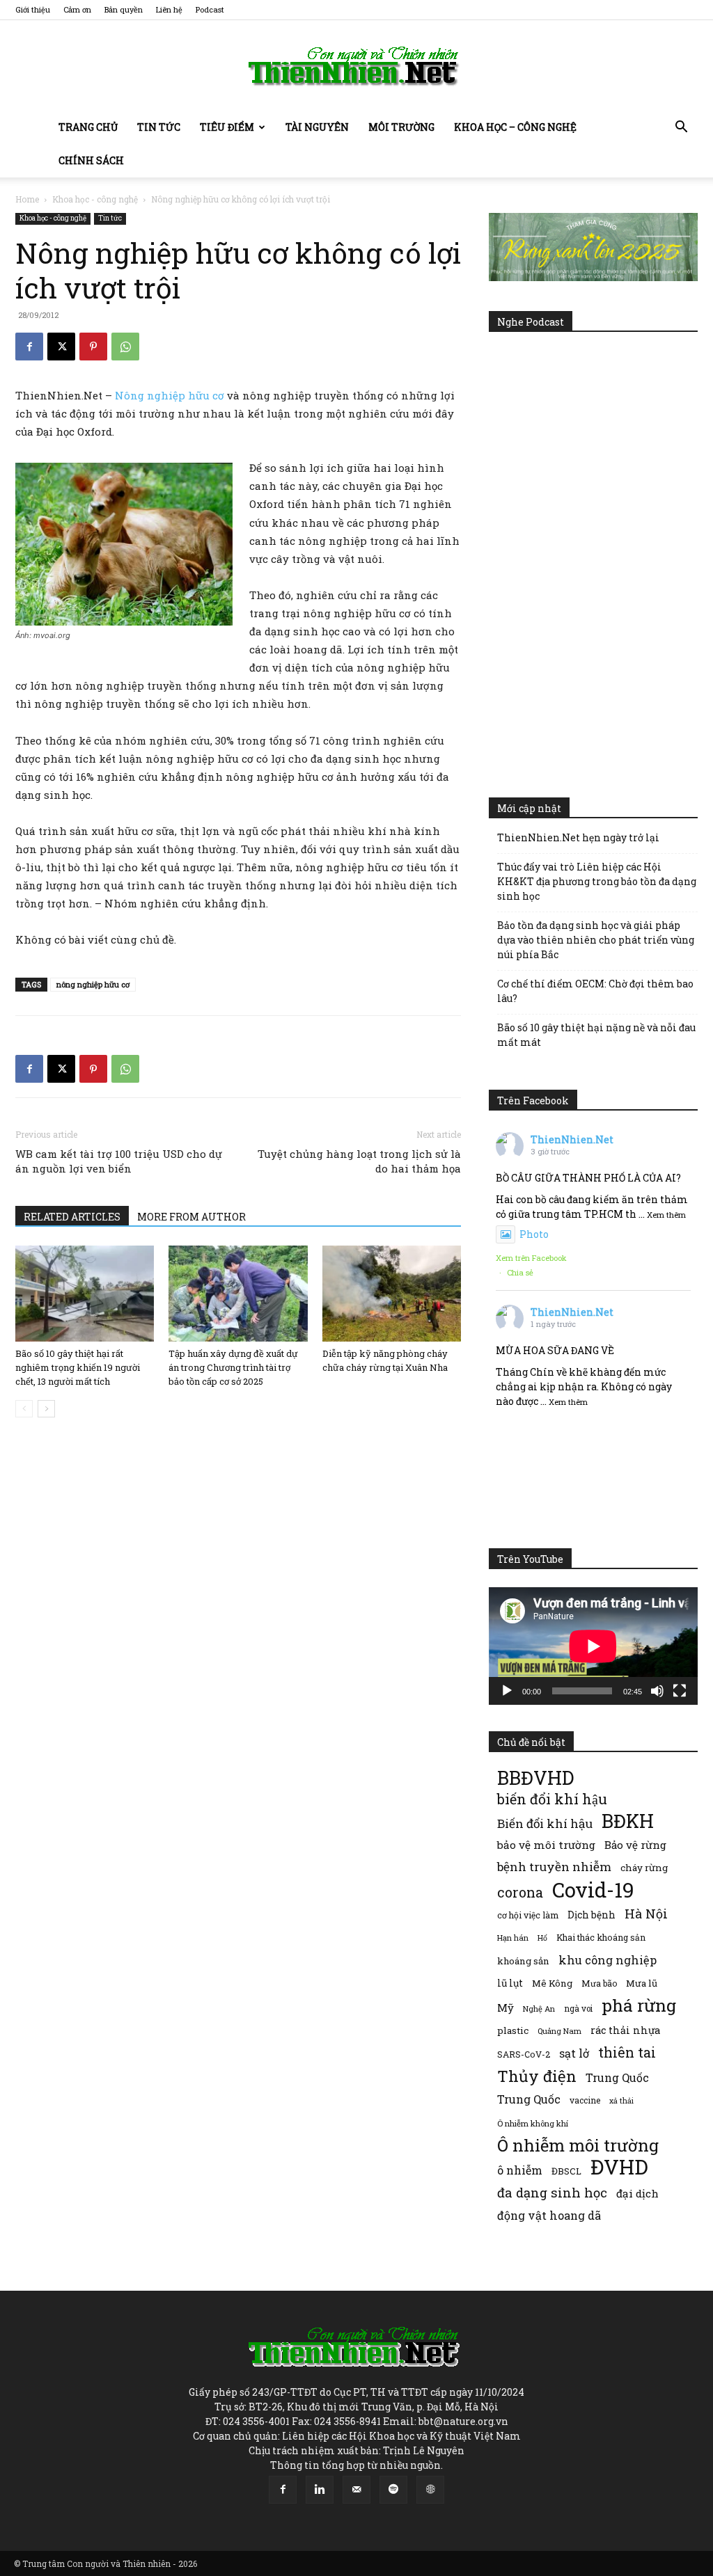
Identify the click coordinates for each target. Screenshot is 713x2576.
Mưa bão (599, 1983)
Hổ (542, 1938)
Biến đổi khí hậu (545, 1823)
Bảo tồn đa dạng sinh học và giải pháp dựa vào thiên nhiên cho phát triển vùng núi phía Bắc (596, 940)
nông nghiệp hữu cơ (93, 984)
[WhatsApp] (125, 347)
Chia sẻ (520, 1272)
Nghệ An (539, 2009)
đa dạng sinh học (552, 2193)
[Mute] (657, 1691)
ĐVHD (619, 2166)
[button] (681, 128)
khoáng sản (523, 1961)
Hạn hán (513, 1938)
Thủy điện (537, 2076)
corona (520, 1892)
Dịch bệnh (591, 1915)
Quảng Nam (559, 2031)
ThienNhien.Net (572, 1139)
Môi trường (401, 127)
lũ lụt (510, 1983)
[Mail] (356, 2490)
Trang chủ (88, 127)
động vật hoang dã (549, 2215)
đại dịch (637, 2193)
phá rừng (639, 2005)
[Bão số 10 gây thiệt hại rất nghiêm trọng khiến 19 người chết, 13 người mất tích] (85, 1293)
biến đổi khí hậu (552, 1799)
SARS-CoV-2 (524, 2054)
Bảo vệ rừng (635, 1845)
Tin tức (159, 127)
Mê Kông (552, 1983)
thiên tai (627, 2052)
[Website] (430, 2490)
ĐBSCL (566, 2171)
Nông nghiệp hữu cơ (170, 395)
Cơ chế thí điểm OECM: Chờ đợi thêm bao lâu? (595, 991)
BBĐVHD (535, 1778)
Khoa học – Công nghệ (515, 127)
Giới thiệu (33, 9)
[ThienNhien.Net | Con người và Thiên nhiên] (356, 66)
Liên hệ (169, 9)
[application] (593, 1646)
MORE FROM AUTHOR (191, 1217)
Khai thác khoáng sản (601, 1937)
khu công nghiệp (608, 1960)
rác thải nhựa (625, 2030)
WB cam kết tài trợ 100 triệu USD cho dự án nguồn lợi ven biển (119, 1161)
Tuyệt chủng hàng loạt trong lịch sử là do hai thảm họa (359, 1161)
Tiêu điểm (227, 127)
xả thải (621, 2101)
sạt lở (574, 2053)
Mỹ (506, 2007)
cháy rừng (644, 1868)
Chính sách (91, 160)
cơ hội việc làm (528, 1915)
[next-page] (46, 1409)
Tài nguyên (317, 127)
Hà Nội (646, 1914)
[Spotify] (393, 2490)
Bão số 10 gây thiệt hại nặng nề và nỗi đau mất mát (596, 1035)
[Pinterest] (93, 347)
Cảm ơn (77, 9)
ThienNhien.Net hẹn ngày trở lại (578, 837)
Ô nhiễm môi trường (578, 2145)
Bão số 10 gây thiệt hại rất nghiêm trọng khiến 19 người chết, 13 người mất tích (78, 1367)
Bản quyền (124, 9)
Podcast (210, 9)
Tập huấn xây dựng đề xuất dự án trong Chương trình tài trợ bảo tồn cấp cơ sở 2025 (233, 1367)
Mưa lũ (642, 1983)
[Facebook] (29, 347)
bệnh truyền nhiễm (554, 1867)
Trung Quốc (617, 2077)
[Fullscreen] (680, 1691)
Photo (534, 1234)
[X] (61, 347)
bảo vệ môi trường (546, 1845)
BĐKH (628, 1821)
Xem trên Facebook (531, 1258)
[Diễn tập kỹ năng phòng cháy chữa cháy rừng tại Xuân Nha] (392, 1293)
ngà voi (578, 2009)
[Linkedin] (320, 2490)
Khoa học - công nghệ (95, 199)
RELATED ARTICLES (72, 1217)
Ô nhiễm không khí (533, 2123)
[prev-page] (24, 1409)
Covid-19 (593, 1890)
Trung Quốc (529, 2099)
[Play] (507, 1691)
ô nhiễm (520, 2170)
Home (27, 199)
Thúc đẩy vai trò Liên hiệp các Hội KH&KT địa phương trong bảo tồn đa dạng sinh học (597, 881)
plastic (513, 2030)
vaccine (585, 2100)
